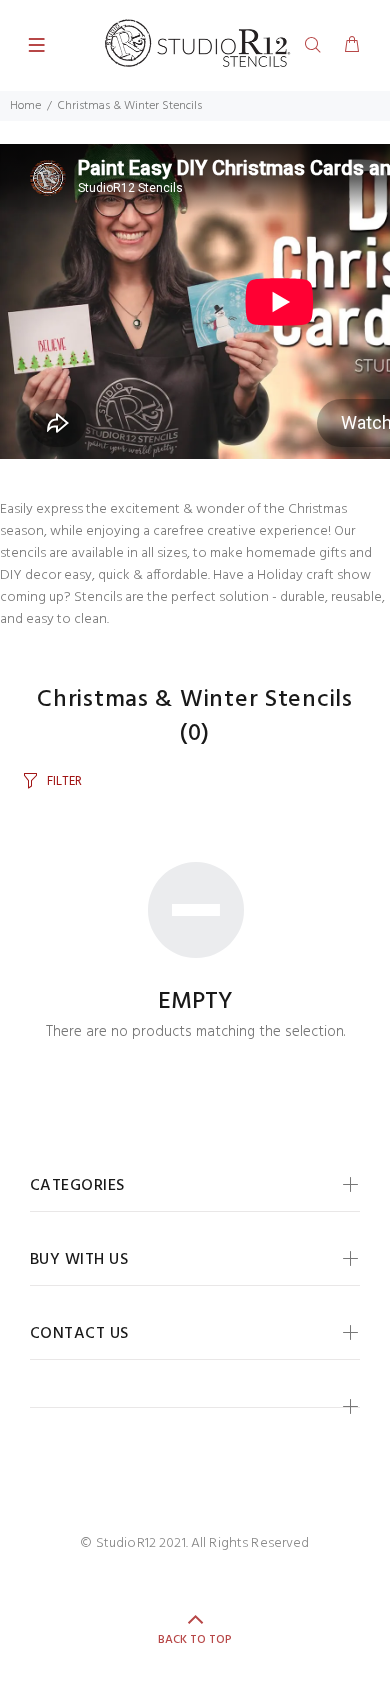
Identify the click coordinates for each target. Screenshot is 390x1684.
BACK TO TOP (195, 1640)
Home (25, 106)
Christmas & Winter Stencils (130, 106)
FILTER (64, 781)
